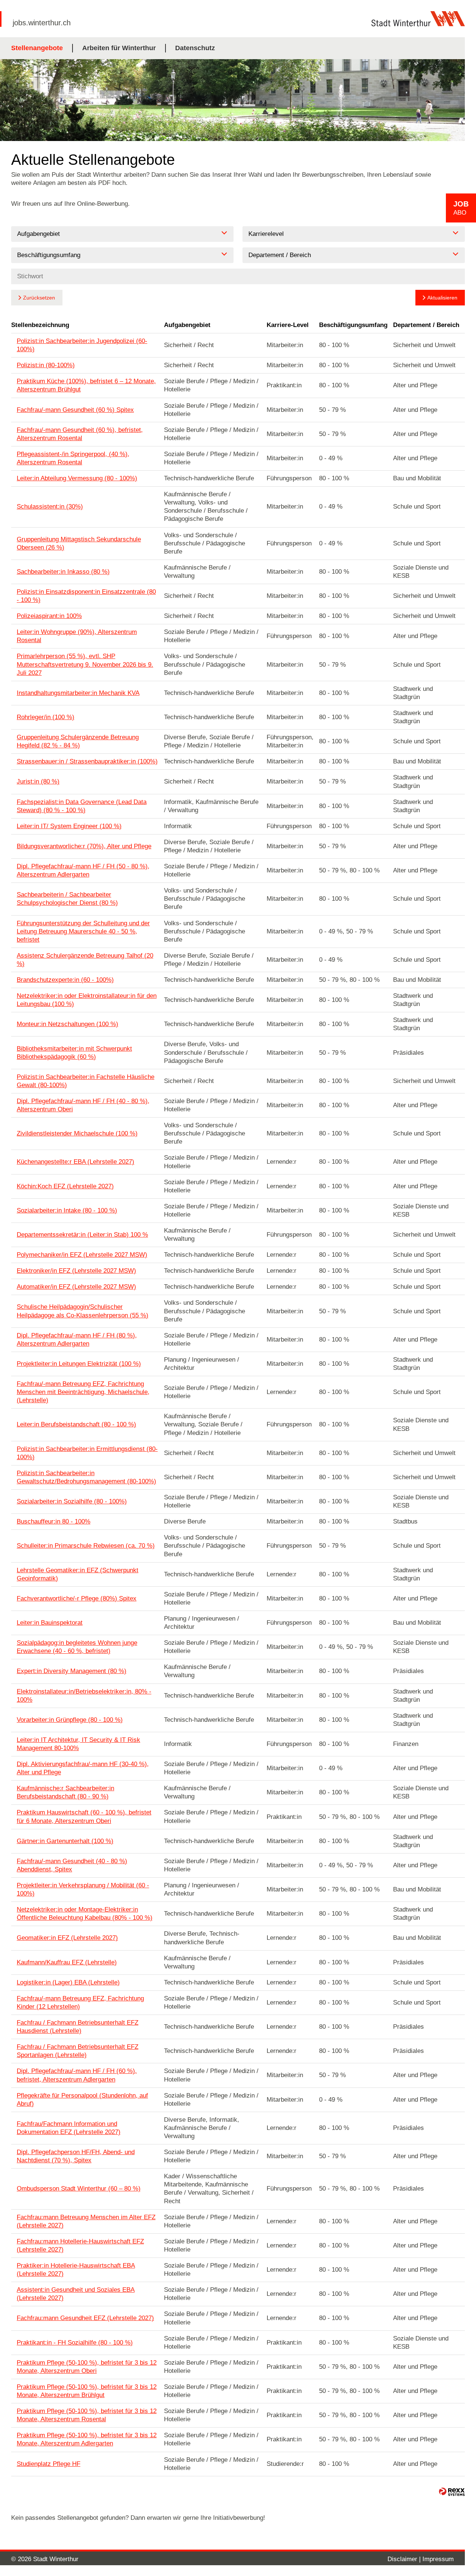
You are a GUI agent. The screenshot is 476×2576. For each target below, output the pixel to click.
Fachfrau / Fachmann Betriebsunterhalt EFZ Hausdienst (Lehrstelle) (78, 2027)
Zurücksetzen (39, 298)
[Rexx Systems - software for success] (452, 2492)
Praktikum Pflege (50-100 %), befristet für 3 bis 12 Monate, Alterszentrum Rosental (87, 2415)
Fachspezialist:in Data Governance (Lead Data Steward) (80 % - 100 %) (82, 806)
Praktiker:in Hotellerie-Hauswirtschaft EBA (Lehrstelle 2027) (76, 2270)
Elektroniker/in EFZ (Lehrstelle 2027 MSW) (76, 1271)
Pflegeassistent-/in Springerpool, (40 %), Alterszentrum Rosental (73, 458)
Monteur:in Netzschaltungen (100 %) (67, 1024)
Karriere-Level (288, 325)
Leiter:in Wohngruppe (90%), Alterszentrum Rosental (77, 636)
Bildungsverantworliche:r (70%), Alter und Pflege (84, 846)
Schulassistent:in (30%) (50, 507)
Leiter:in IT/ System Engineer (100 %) (69, 826)
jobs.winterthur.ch (42, 23)
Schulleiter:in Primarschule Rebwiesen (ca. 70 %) (86, 1546)
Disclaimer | (405, 2559)
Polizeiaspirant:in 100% (49, 616)
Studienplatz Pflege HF (49, 2464)
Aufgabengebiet (187, 325)
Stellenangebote (37, 48)
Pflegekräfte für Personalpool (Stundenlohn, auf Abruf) (82, 2100)
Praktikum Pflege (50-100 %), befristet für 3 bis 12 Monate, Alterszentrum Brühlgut (87, 2391)
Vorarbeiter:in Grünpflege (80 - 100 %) (70, 1720)
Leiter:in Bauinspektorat (50, 1623)
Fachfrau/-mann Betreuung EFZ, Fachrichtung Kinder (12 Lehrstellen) (80, 2003)
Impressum (438, 2559)
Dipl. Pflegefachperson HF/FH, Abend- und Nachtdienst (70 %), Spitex (76, 2156)
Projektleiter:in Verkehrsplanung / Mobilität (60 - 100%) (83, 1889)
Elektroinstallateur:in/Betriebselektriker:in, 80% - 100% (84, 1696)
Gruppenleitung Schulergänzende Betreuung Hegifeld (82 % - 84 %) (78, 741)
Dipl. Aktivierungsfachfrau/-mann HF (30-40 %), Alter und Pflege (83, 1768)
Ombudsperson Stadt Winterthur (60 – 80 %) (79, 2189)
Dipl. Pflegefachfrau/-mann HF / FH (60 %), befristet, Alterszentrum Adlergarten (77, 2075)
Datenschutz (195, 48)
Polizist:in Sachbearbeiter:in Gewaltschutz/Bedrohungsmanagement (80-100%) (86, 1477)
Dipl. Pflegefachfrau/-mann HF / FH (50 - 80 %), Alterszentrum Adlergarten (83, 870)
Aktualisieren (442, 298)
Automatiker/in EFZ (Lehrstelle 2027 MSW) (76, 1287)
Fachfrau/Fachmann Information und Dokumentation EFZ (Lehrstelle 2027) (69, 2128)
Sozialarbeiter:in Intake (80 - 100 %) (67, 1210)
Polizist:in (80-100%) (46, 365)
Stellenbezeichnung (40, 325)
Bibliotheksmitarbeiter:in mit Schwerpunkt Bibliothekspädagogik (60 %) (74, 1053)
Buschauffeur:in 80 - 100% (54, 1521)
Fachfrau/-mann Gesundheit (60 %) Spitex (75, 410)
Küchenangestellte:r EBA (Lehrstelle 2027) (75, 1162)
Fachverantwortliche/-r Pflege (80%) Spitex (77, 1598)
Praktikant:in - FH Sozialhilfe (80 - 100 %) (75, 2343)
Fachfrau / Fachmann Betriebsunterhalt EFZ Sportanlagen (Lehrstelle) (78, 2051)
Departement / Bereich (426, 325)
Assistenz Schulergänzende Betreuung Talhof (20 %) (85, 960)
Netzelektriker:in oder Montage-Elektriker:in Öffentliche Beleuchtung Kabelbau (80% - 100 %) (85, 1914)
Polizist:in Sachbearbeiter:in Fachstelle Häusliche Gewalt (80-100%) (86, 1081)
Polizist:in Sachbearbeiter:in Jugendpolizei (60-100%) (82, 345)
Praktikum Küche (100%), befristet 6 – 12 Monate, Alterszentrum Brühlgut (86, 385)
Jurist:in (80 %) (38, 781)
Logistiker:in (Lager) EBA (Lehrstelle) (68, 1982)
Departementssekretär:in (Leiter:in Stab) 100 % (82, 1235)
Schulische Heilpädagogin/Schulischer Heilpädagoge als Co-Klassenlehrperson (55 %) (83, 1311)
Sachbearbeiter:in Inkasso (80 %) (63, 572)
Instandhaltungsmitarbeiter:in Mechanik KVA (78, 693)
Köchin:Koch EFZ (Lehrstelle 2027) (65, 1186)
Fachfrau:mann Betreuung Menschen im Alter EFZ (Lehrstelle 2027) (86, 2221)
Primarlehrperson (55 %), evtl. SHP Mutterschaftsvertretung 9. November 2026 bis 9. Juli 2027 (85, 664)
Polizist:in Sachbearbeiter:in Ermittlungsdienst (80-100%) (87, 1453)
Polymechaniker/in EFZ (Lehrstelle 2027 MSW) (82, 1255)
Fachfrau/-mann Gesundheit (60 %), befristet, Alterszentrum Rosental (80, 434)
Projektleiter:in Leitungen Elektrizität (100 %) (79, 1364)
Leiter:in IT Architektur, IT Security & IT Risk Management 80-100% (78, 1744)
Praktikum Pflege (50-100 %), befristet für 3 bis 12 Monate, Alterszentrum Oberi (87, 2367)
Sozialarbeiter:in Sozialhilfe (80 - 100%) (72, 1501)
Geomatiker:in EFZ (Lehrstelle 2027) (67, 1938)
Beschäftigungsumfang (353, 325)
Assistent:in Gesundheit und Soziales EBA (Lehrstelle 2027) (76, 2294)
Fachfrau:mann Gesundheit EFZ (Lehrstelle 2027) (85, 2318)
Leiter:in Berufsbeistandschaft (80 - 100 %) (76, 1424)
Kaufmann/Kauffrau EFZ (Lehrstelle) (67, 1962)
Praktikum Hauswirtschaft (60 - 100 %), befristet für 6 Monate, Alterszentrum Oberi (84, 1816)
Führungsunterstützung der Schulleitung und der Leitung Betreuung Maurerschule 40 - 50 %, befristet (83, 931)
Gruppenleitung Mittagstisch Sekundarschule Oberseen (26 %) (79, 543)
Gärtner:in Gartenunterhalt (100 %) (65, 1841)
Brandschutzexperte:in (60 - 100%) (65, 980)
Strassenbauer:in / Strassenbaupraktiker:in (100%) (87, 761)
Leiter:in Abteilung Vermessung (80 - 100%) (77, 478)
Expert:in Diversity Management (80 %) (72, 1671)
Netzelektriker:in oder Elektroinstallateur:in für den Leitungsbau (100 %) (87, 1000)
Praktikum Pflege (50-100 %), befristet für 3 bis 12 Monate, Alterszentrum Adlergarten (87, 2439)
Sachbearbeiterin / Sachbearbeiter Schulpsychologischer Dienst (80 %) (67, 899)
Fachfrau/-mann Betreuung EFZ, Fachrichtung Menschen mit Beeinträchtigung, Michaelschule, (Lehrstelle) (83, 1392)
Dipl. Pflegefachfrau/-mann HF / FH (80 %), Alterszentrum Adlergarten (77, 1340)
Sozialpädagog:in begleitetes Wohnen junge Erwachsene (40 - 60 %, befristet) (77, 1647)
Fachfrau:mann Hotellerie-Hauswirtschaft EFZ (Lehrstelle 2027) (80, 2245)
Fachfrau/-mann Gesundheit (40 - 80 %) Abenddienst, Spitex (72, 1865)
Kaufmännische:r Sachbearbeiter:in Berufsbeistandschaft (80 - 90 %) (65, 1792)
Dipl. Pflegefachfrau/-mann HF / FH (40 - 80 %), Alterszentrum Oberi (83, 1105)
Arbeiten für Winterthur (119, 48)
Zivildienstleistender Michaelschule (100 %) (77, 1133)
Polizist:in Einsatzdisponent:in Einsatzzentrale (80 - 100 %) (86, 596)
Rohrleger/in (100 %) (46, 717)
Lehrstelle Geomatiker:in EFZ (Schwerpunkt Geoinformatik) (78, 1574)
